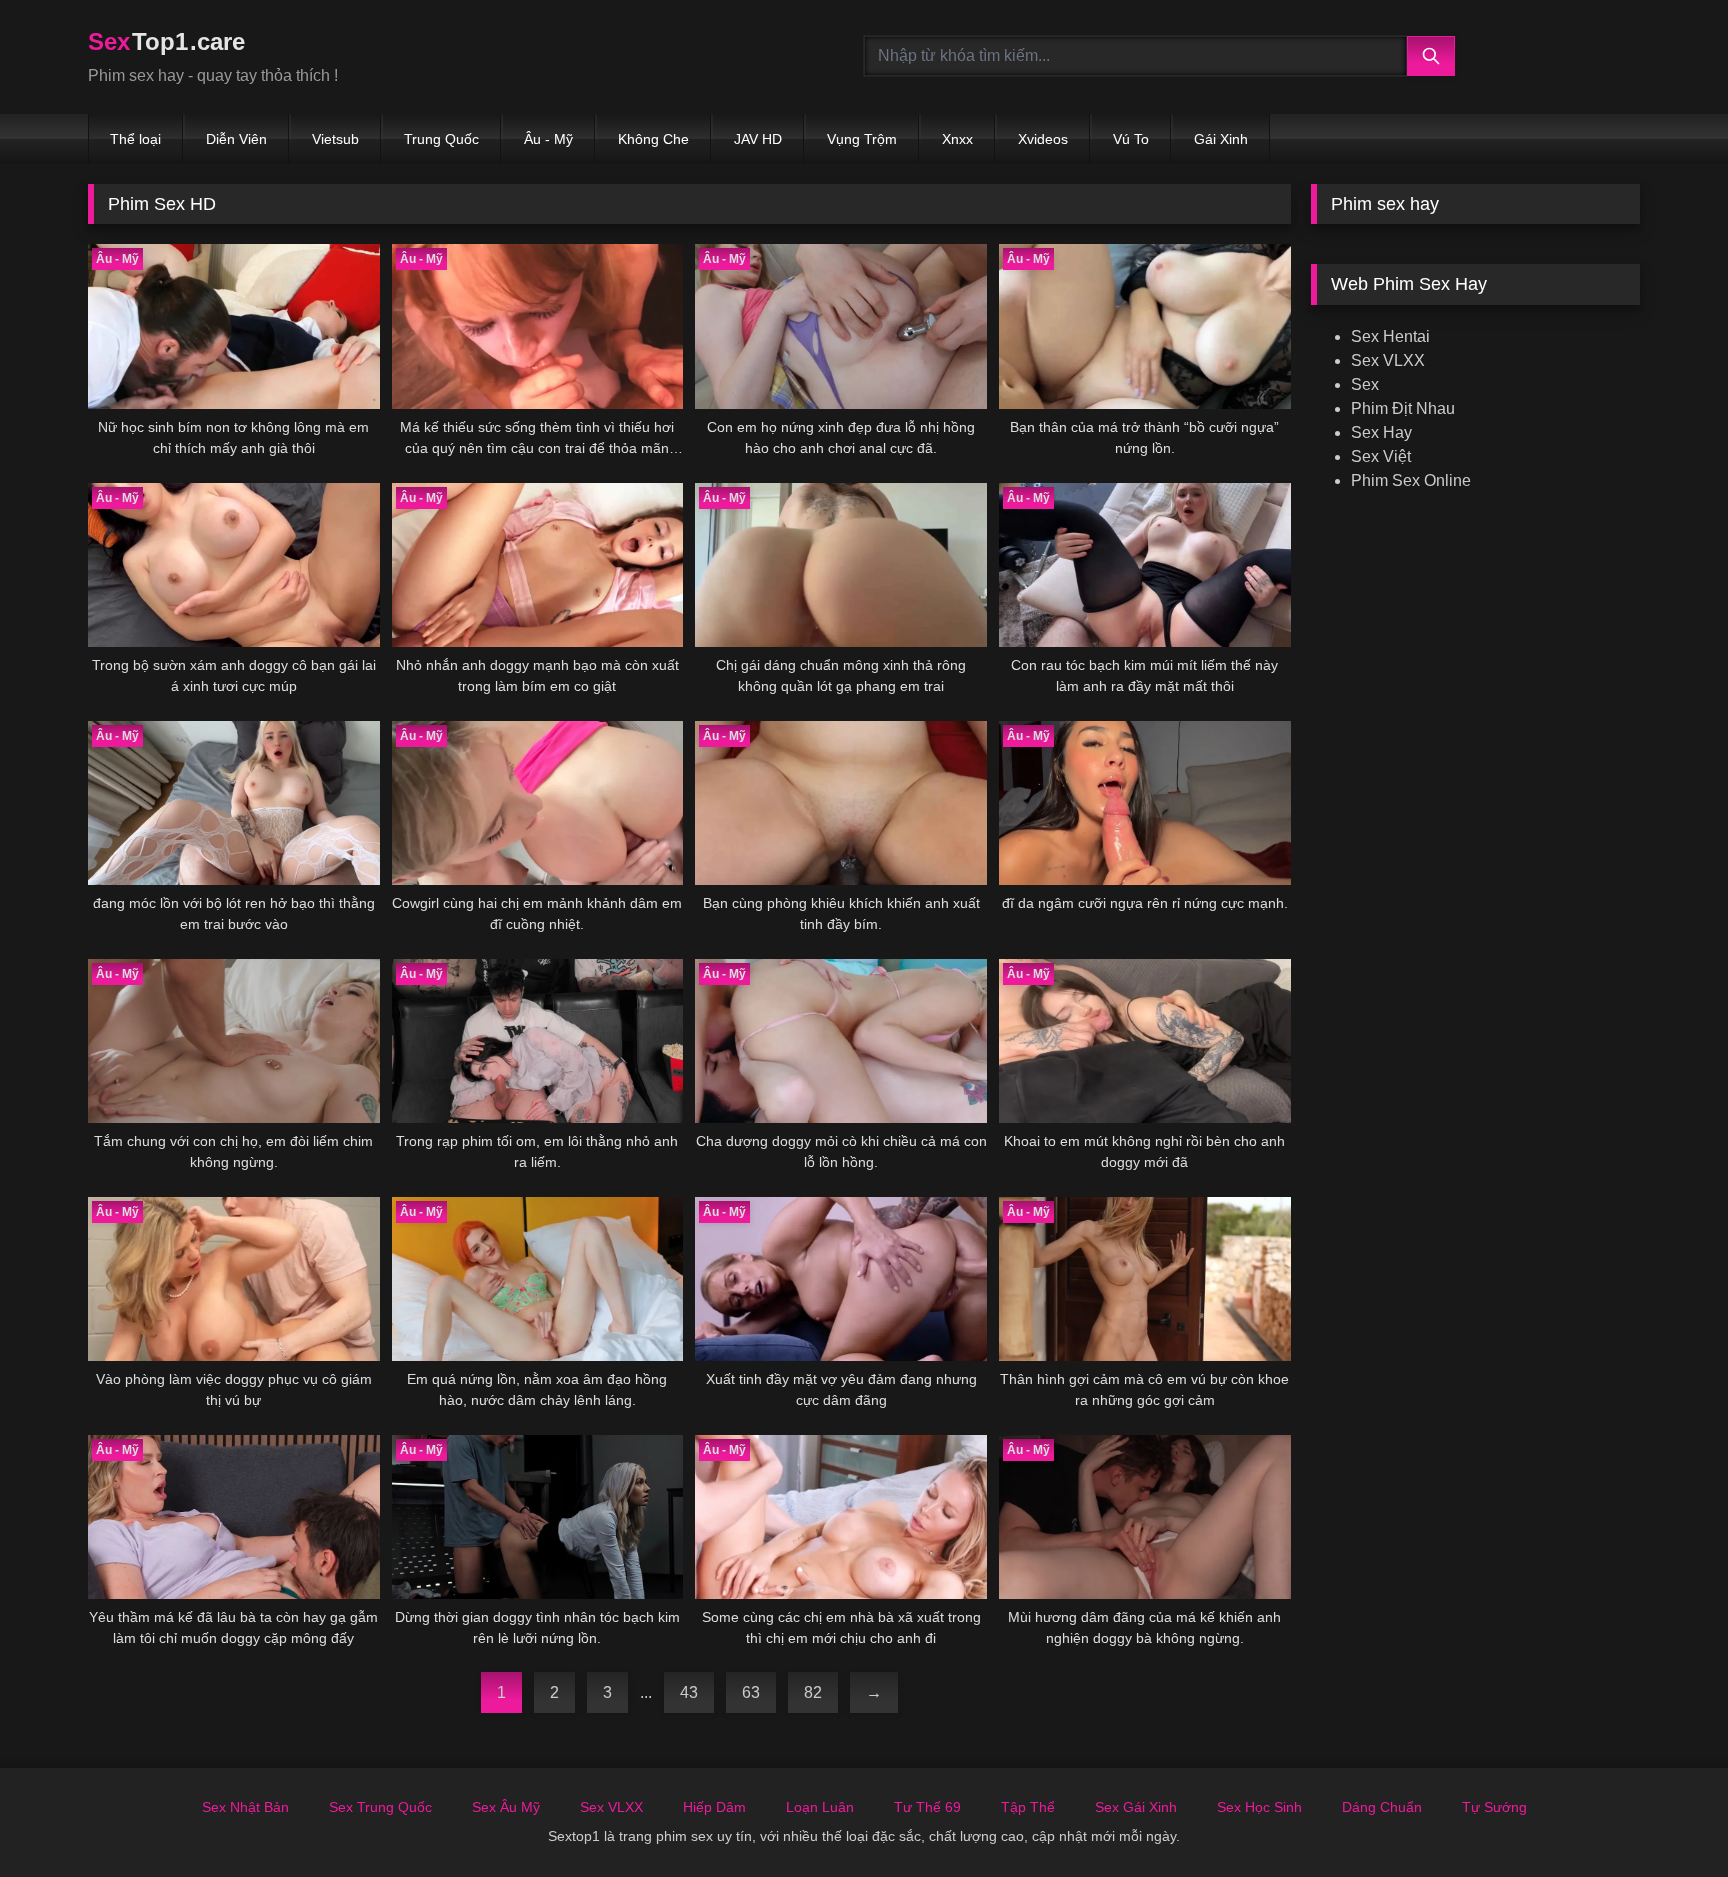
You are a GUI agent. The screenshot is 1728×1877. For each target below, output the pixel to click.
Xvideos (1043, 139)
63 (751, 1692)
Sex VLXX (1388, 360)
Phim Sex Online (1411, 480)
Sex (1365, 384)
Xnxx (957, 139)
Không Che (653, 139)
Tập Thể (1028, 1807)
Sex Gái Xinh (1136, 1807)
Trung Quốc (441, 139)
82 (813, 1692)
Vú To (1131, 139)
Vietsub (335, 139)
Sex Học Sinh (1259, 1807)
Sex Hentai (1390, 336)
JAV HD (758, 139)
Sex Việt (1381, 456)
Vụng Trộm (862, 139)
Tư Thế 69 (927, 1807)
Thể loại (135, 139)
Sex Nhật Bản (245, 1807)
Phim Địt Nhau (1403, 408)
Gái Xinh (1221, 139)
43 (689, 1692)
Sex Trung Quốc (380, 1807)
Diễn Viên (236, 139)
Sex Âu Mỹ (506, 1807)
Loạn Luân (820, 1807)
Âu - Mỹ (548, 139)
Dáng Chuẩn (1382, 1807)
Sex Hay (1381, 432)
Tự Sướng (1494, 1807)
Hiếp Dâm (714, 1807)
